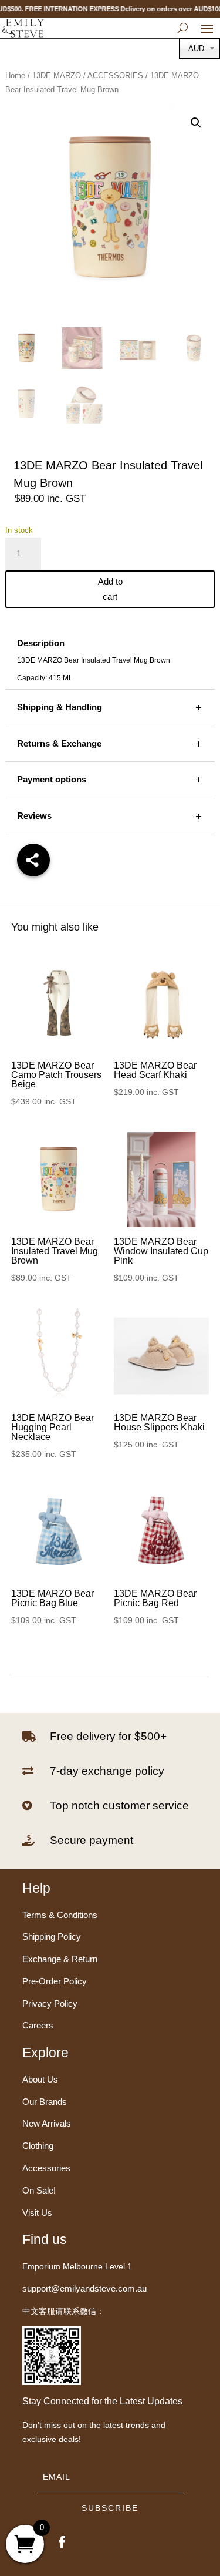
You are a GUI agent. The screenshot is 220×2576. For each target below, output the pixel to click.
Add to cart (110, 589)
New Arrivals (47, 2123)
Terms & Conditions (60, 1915)
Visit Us (37, 2213)
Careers (38, 2025)
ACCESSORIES (115, 75)
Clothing (38, 2146)
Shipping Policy (52, 1937)
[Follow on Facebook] (62, 2542)
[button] (196, 123)
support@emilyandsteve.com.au (84, 2288)
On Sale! (39, 2190)
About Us (40, 2079)
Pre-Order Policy (55, 1981)
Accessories (46, 2168)
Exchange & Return (60, 1959)
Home (15, 75)
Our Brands (45, 2102)
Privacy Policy (50, 2004)
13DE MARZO (57, 75)
